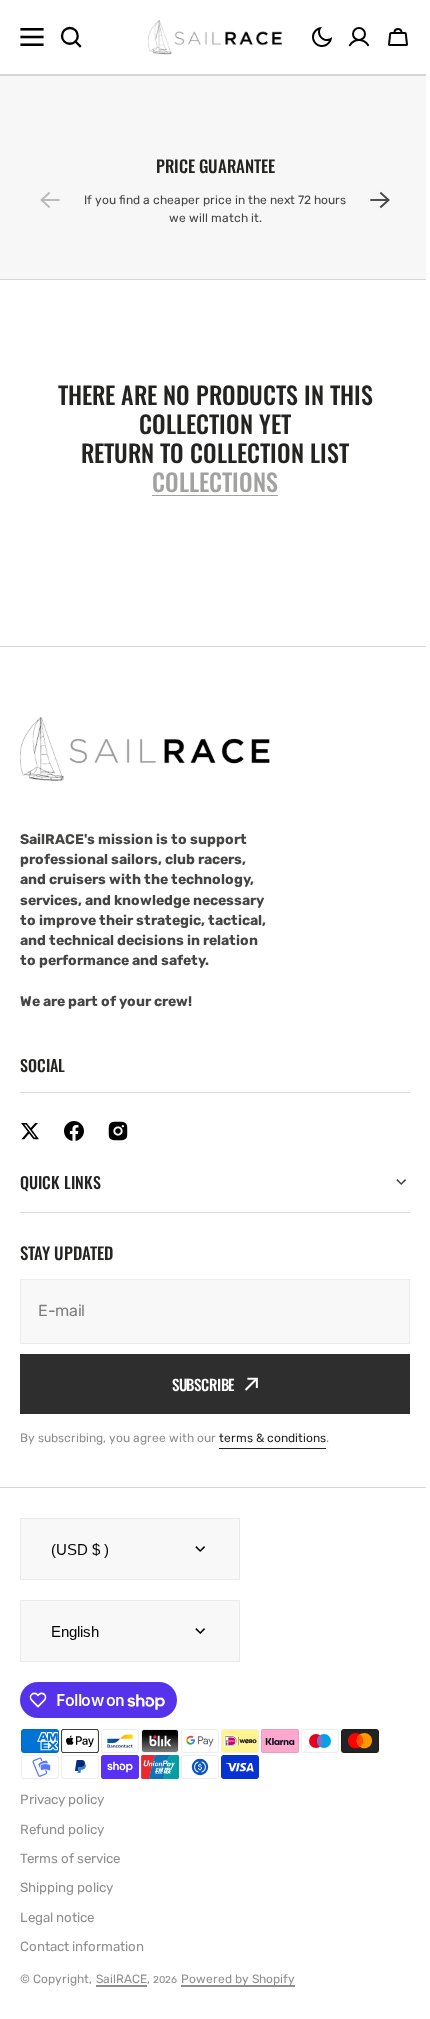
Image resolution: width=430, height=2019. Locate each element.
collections (215, 481)
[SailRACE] (214, 37)
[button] (322, 37)
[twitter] (30, 1131)
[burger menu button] (32, 37)
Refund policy (62, 1829)
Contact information (82, 1946)
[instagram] (118, 1131)
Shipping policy (66, 1887)
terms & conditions (272, 1438)
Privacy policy (62, 1799)
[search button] (71, 37)
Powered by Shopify (238, 1979)
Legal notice (57, 1917)
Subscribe (195, 1384)
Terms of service (70, 1858)
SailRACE (121, 1979)
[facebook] (74, 1131)
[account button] (359, 37)
